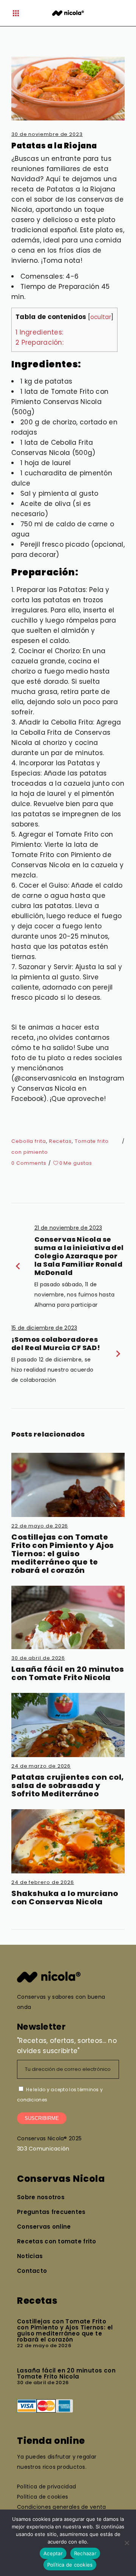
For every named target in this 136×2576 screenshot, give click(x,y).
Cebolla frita (29, 1141)
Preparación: (39, 342)
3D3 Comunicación (43, 2149)
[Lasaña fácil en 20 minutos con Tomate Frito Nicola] (68, 1617)
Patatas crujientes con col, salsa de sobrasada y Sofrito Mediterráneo (68, 1785)
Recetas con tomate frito (57, 2241)
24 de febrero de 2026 (43, 1882)
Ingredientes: (39, 332)
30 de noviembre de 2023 (47, 134)
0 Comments (29, 1163)
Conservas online (44, 2227)
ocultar (101, 317)
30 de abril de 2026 (38, 1658)
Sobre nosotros (41, 2197)
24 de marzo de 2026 (41, 1766)
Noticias (30, 2256)
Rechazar (85, 2553)
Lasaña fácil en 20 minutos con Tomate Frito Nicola (68, 1673)
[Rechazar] (127, 2543)
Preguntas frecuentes (51, 2212)
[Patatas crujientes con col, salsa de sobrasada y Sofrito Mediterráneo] (68, 1725)
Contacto (32, 2271)
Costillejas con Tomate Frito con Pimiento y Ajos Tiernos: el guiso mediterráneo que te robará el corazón (63, 1554)
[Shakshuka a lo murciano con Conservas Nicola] (68, 1841)
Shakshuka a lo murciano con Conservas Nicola (65, 1898)
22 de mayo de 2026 (40, 1526)
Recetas (60, 1141)
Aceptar (53, 2553)
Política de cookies (70, 2565)
